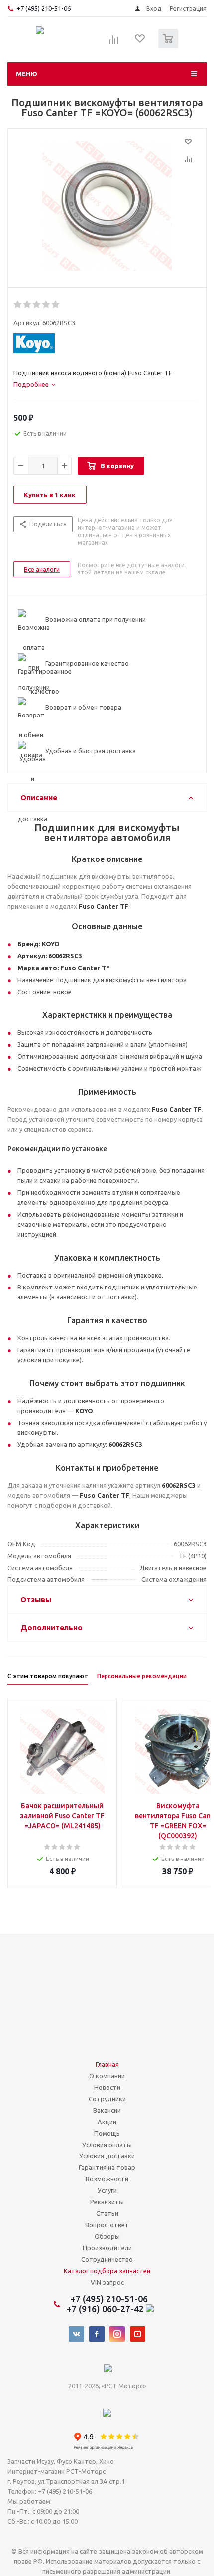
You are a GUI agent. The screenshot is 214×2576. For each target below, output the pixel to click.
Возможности (107, 2179)
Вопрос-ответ (107, 2225)
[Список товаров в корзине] (169, 46)
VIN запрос (107, 2282)
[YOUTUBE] (138, 2334)
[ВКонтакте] (76, 2334)
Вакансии (107, 2110)
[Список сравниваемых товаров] (114, 43)
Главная (107, 2064)
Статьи (107, 2213)
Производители (107, 2248)
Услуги (107, 2190)
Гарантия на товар (107, 2167)
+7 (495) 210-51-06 (44, 8)
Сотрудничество (107, 2259)
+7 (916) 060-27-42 (106, 2309)
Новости (107, 2087)
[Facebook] (97, 2334)
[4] (47, 305)
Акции (107, 2122)
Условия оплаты (107, 2145)
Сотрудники (107, 2099)
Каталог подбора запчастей (107, 2271)
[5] (56, 305)
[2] (28, 305)
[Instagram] (117, 2334)
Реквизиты (107, 2202)
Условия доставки (107, 2156)
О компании (107, 2076)
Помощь (107, 2133)
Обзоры (107, 2236)
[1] (18, 305)
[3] (37, 305)
